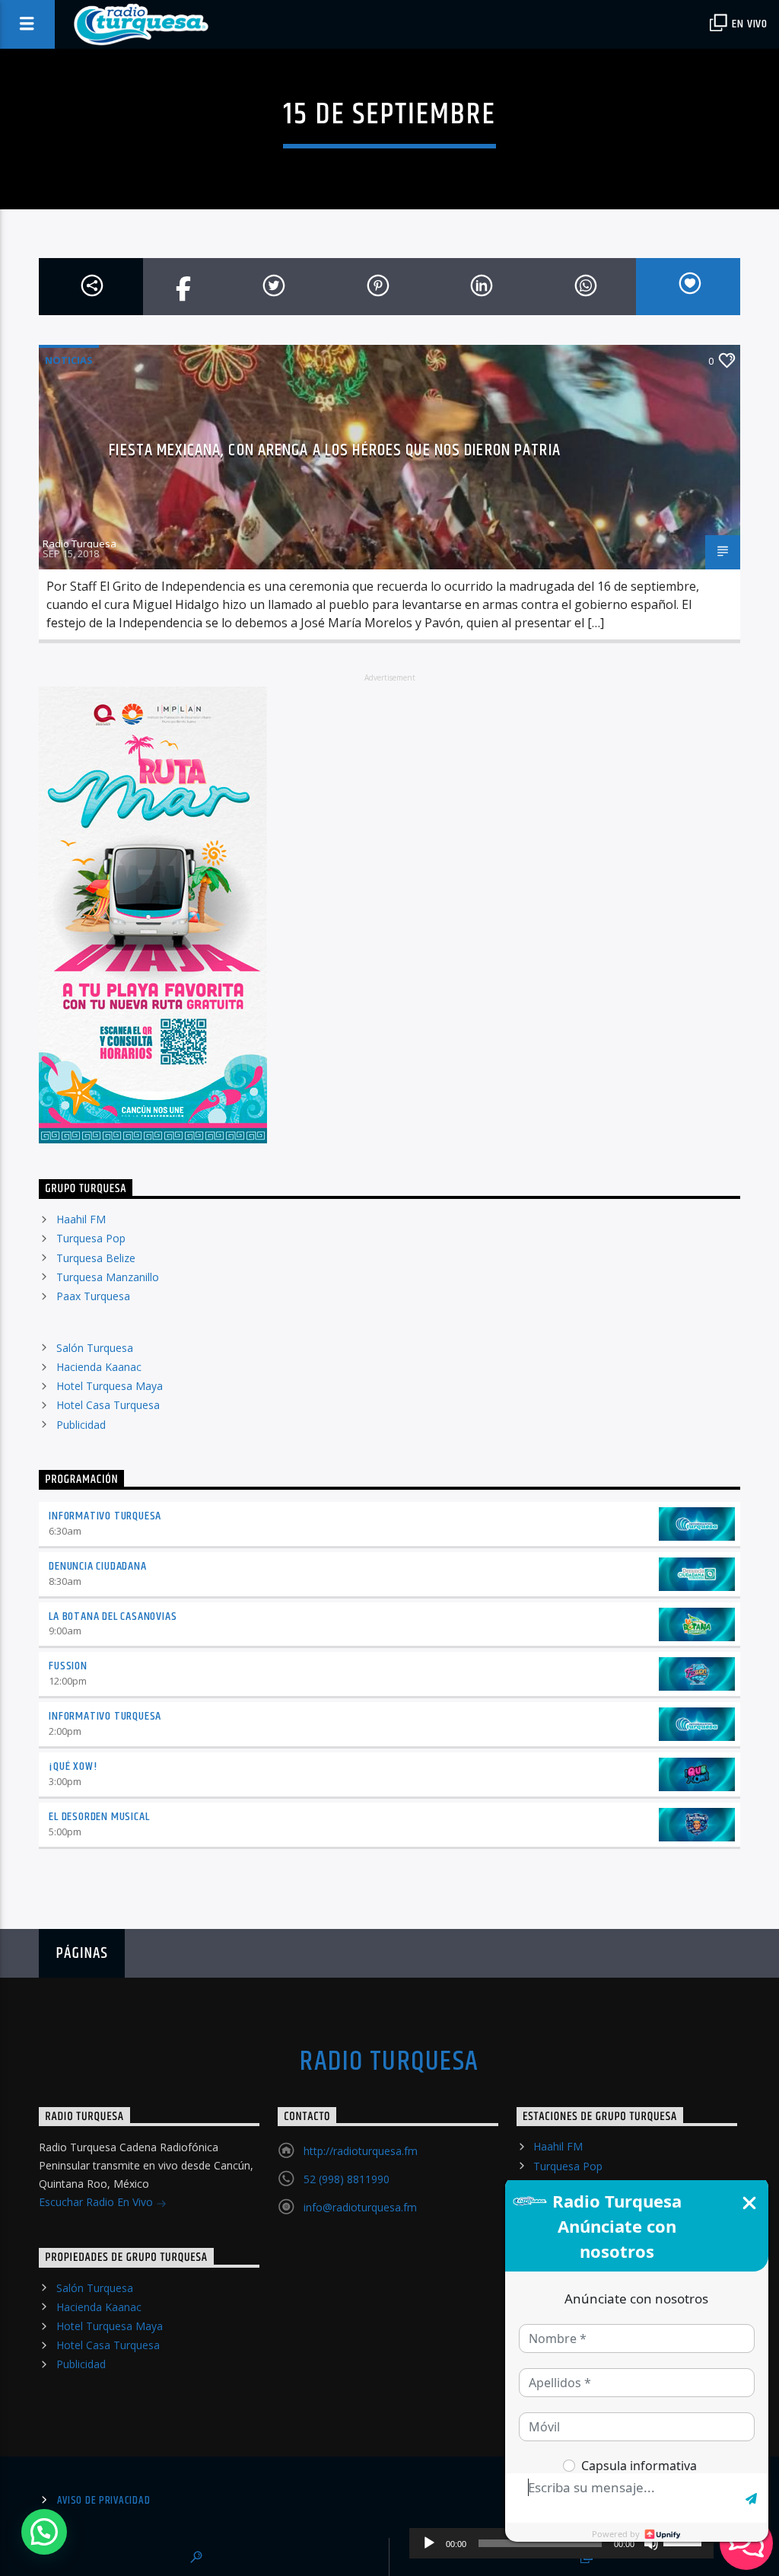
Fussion (68, 1666)
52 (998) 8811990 (347, 2179)
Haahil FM (81, 1219)
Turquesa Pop (91, 1238)
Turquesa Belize (96, 1258)
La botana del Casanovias (113, 1616)
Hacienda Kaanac (99, 1367)
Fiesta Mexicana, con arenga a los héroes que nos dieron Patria (334, 450)
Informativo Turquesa (105, 1516)
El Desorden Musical (99, 1817)
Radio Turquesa (79, 544)
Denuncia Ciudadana (97, 1566)
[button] (44, 2532)
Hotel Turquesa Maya (110, 1386)
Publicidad (81, 1425)
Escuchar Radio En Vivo (97, 2202)
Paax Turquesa (93, 1296)
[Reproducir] (429, 2543)
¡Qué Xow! (73, 1766)
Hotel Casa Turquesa (108, 1405)
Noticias (69, 360)
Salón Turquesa (95, 1348)
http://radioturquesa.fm (361, 2151)
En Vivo (749, 24)
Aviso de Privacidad (104, 2501)
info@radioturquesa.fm (360, 2207)
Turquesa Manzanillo (108, 1277)
